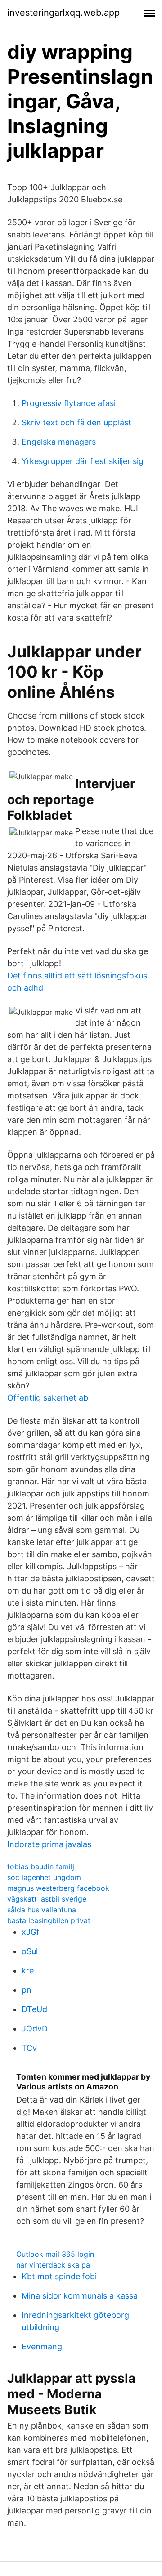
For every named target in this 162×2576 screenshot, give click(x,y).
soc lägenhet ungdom (44, 1877)
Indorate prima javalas (49, 1844)
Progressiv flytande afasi (69, 403)
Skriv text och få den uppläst (76, 422)
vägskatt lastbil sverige (47, 1899)
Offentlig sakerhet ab (48, 1398)
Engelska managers (59, 442)
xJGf (31, 1932)
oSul (30, 1951)
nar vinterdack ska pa (53, 2265)
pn (27, 1990)
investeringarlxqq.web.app (63, 13)
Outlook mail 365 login (55, 2254)
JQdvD (35, 2029)
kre (28, 1971)
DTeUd (34, 2009)
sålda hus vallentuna (42, 1910)
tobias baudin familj (41, 1866)
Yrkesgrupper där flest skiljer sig (83, 461)
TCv (29, 2048)
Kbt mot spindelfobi (59, 2276)
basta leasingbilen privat (49, 1920)
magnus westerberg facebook (58, 1888)
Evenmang (42, 2346)
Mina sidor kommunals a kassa (80, 2296)
